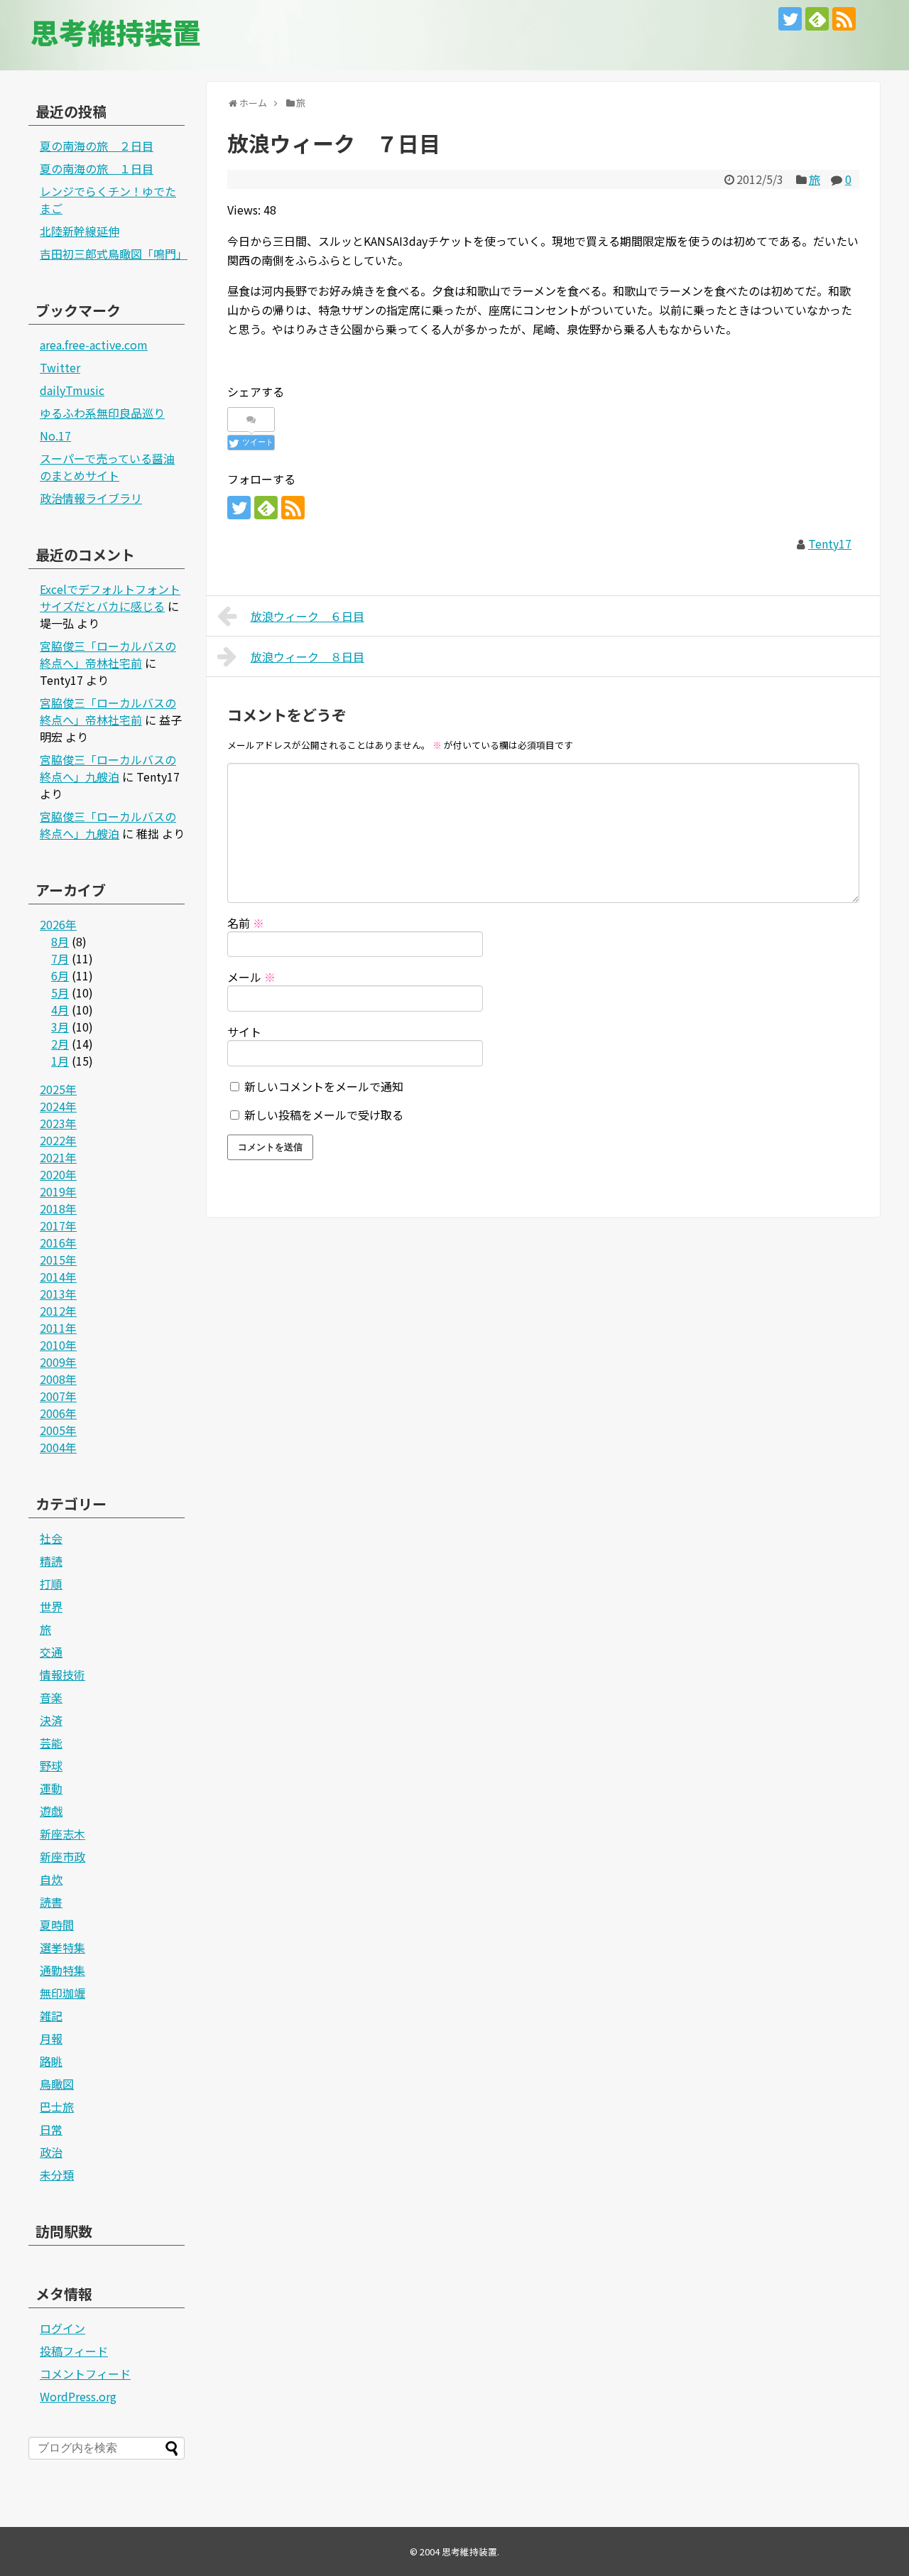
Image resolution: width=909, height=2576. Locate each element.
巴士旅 (57, 2106)
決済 (51, 1720)
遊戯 (51, 1811)
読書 (51, 1902)
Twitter (60, 367)
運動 (51, 1788)
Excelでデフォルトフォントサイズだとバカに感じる (110, 597)
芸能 (51, 1743)
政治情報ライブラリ (91, 498)
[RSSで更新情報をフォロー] (844, 19)
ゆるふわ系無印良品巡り (102, 413)
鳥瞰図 (57, 2084)
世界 (51, 1606)
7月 (60, 958)
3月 (60, 1027)
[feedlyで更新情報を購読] (817, 19)
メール (251, 977)
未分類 (57, 2175)
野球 (51, 1765)
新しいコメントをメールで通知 (324, 1086)
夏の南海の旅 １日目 (97, 168)
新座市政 (62, 1856)
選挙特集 (62, 1947)
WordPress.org (78, 2396)
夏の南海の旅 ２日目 (97, 146)
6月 (60, 975)
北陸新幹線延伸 (80, 231)
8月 (60, 941)
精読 (51, 1561)
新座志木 (62, 1834)
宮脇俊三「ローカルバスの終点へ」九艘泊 (108, 768)
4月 (60, 1010)
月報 (51, 2038)
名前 (246, 923)
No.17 (55, 435)
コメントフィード (85, 2374)
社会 (51, 1538)
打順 (51, 1584)
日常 (51, 2129)
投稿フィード (74, 2351)
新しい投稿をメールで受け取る (324, 1115)
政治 (51, 2152)
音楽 (51, 1697)
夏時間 (57, 1925)
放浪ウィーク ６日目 (307, 616)
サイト (244, 1032)
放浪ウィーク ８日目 (307, 656)
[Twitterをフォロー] (790, 19)
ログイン (62, 2328)
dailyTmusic (72, 390)
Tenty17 (830, 543)
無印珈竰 (62, 1993)
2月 (60, 1044)
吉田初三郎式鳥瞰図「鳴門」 (114, 254)
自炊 (51, 1879)
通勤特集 (62, 1970)
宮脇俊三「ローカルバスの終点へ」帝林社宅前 (108, 654)
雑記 (51, 2015)
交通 (51, 1652)
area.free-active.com (94, 345)
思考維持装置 (116, 32)
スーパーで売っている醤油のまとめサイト (107, 467)
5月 (60, 992)
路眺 (51, 2061)
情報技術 (62, 1674)
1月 (60, 1061)
